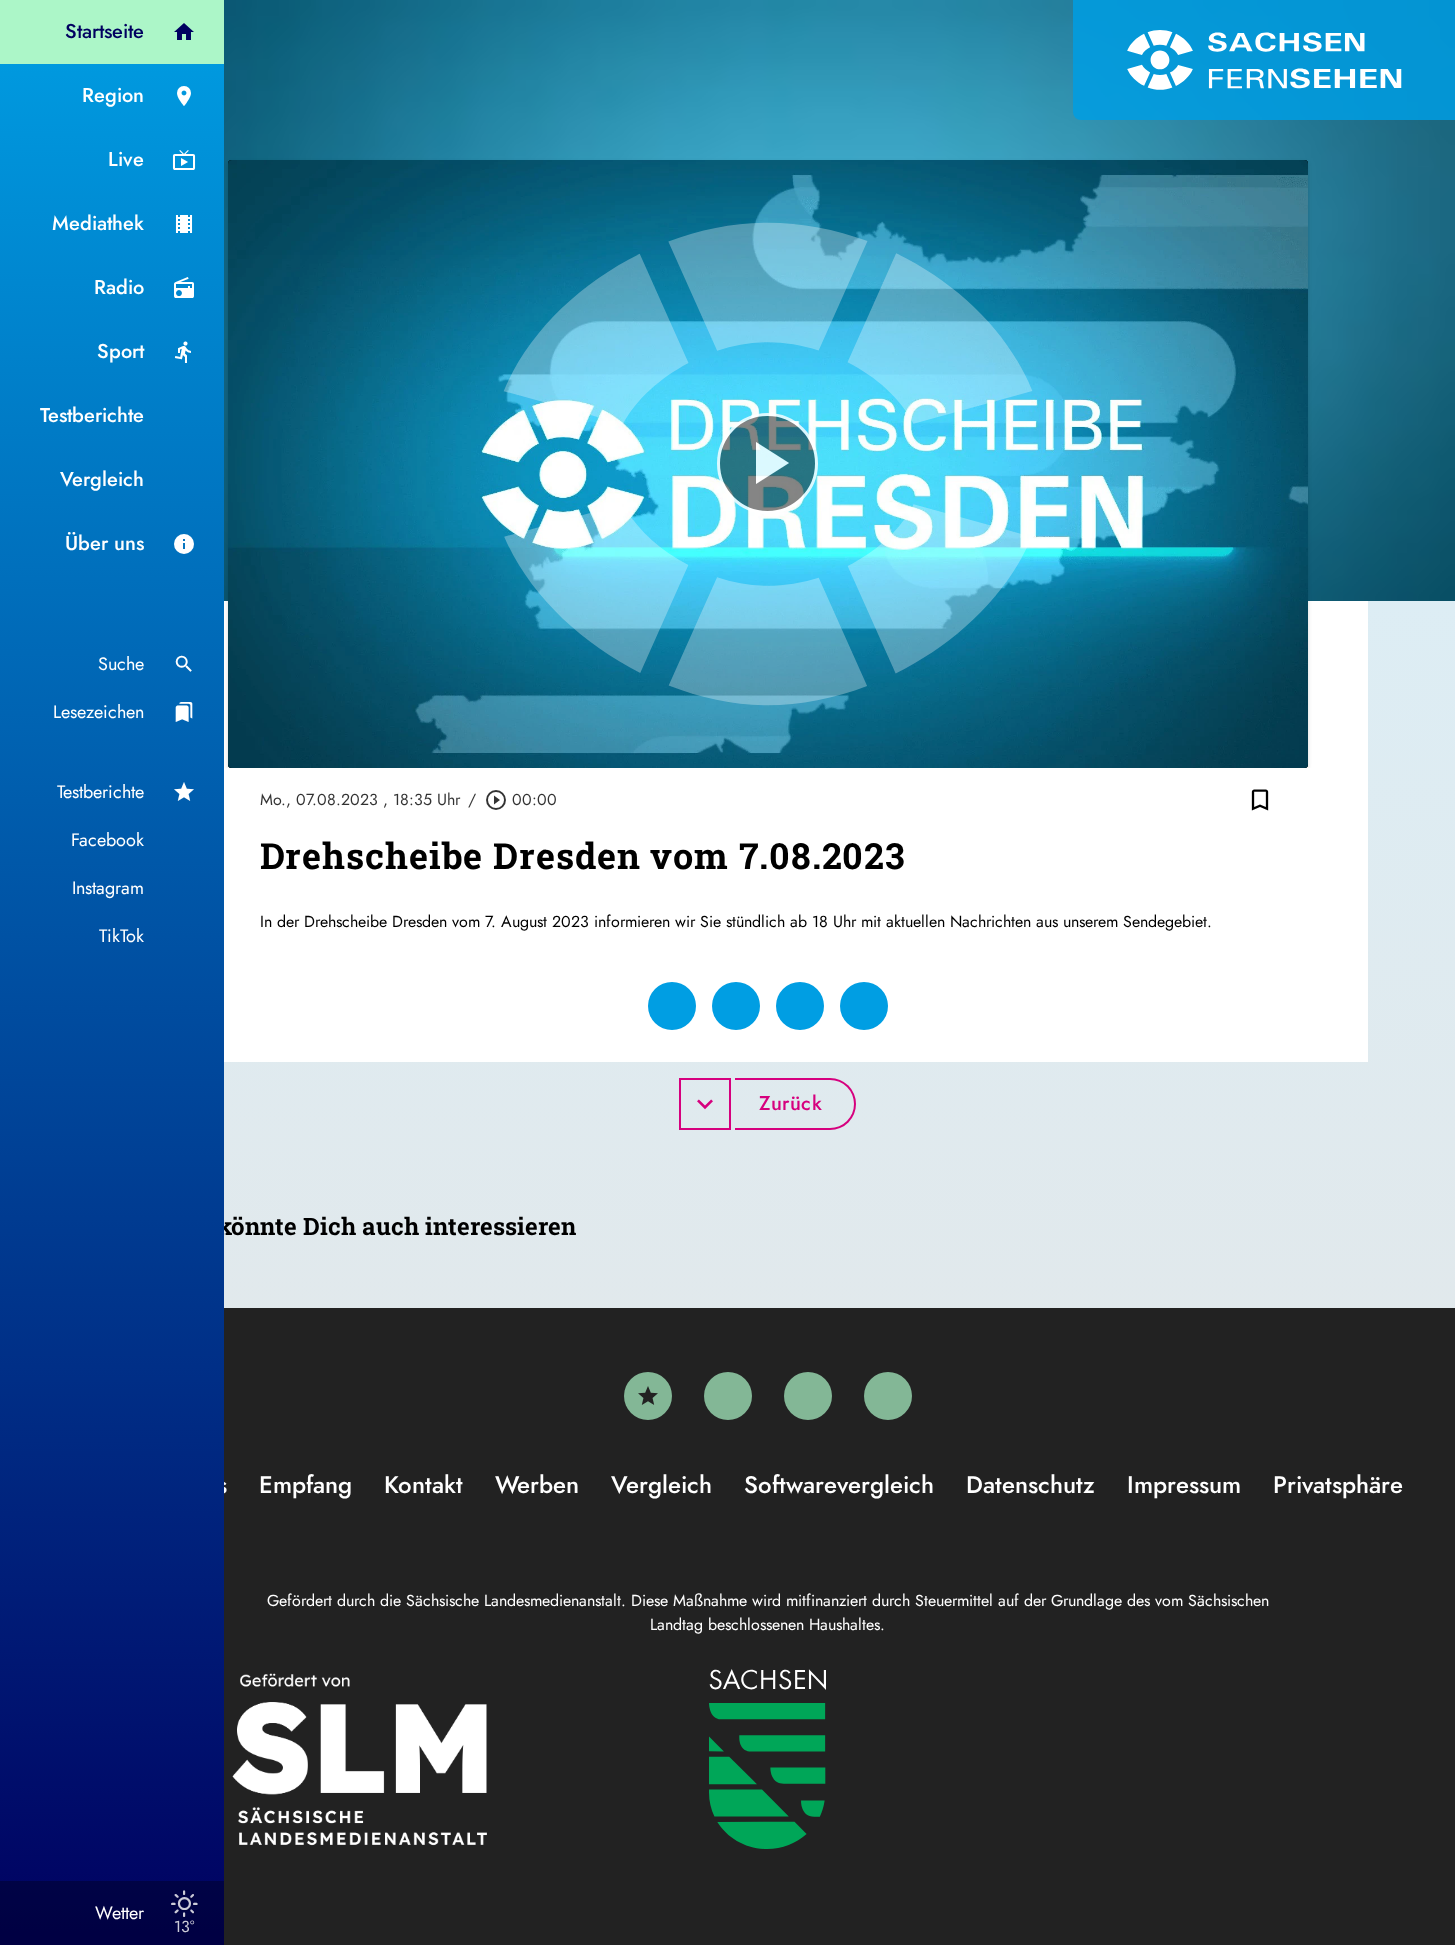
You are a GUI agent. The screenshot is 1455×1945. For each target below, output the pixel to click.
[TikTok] (888, 1396)
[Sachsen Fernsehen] (1264, 60)
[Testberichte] (648, 1396)
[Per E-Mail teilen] (864, 1006)
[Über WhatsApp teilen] (800, 1006)
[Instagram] (808, 1396)
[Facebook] (728, 1396)
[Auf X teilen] (736, 1006)
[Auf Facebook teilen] (672, 1006)
